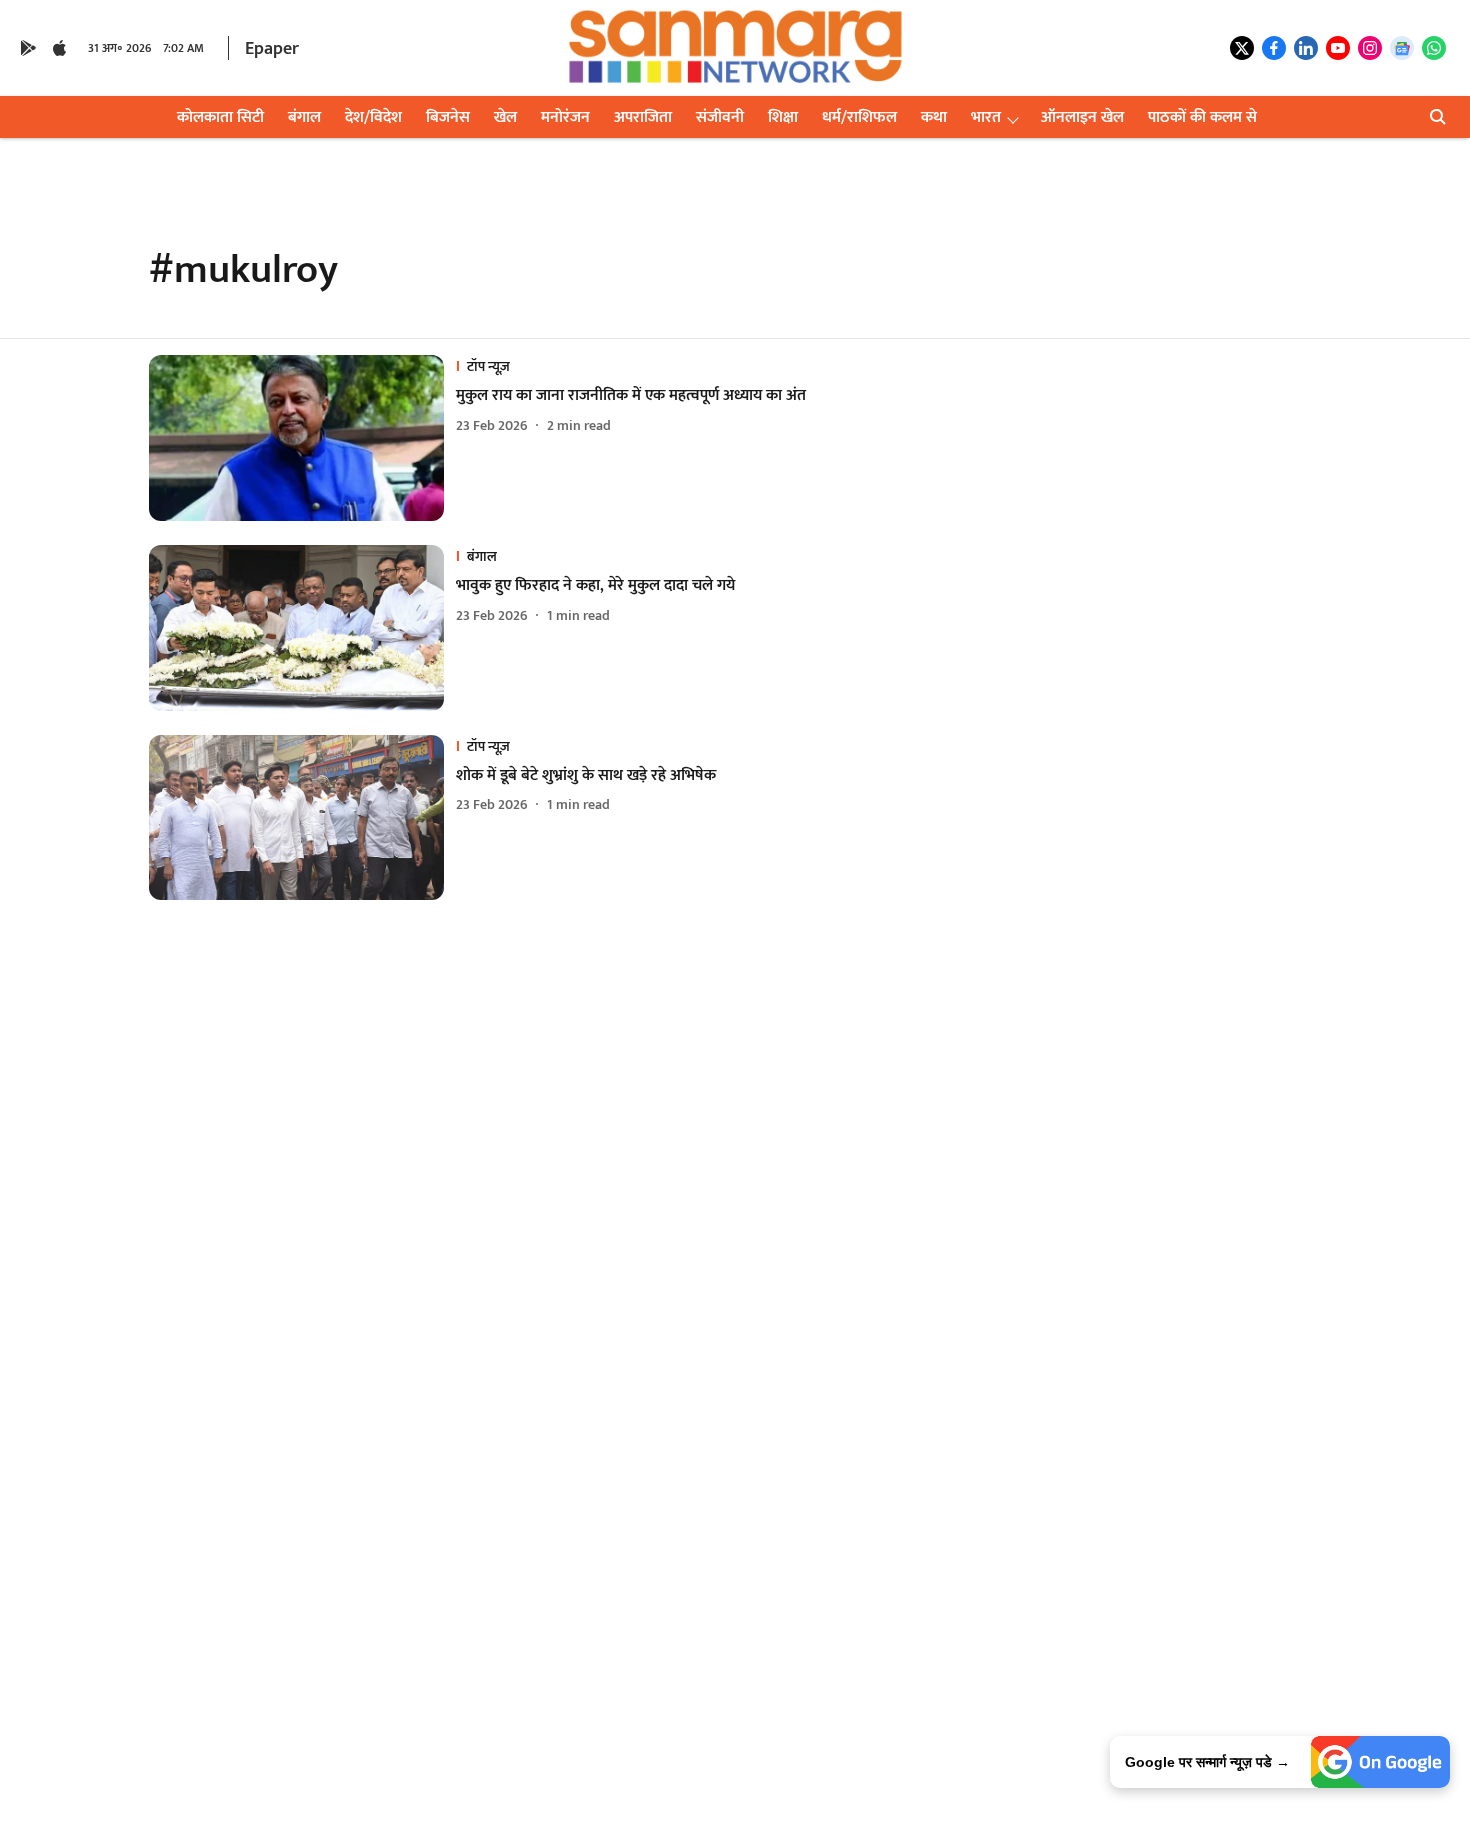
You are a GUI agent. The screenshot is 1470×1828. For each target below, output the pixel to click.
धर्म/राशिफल (859, 117)
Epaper (272, 49)
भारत (986, 117)
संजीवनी (720, 117)
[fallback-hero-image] (302, 438)
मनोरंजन (565, 117)
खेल (505, 117)
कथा (934, 117)
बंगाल (304, 117)
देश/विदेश (373, 117)
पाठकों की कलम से (1202, 117)
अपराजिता (643, 117)
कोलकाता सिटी (220, 117)
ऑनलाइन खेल (1082, 117)
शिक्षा (783, 117)
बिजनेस (448, 117)
